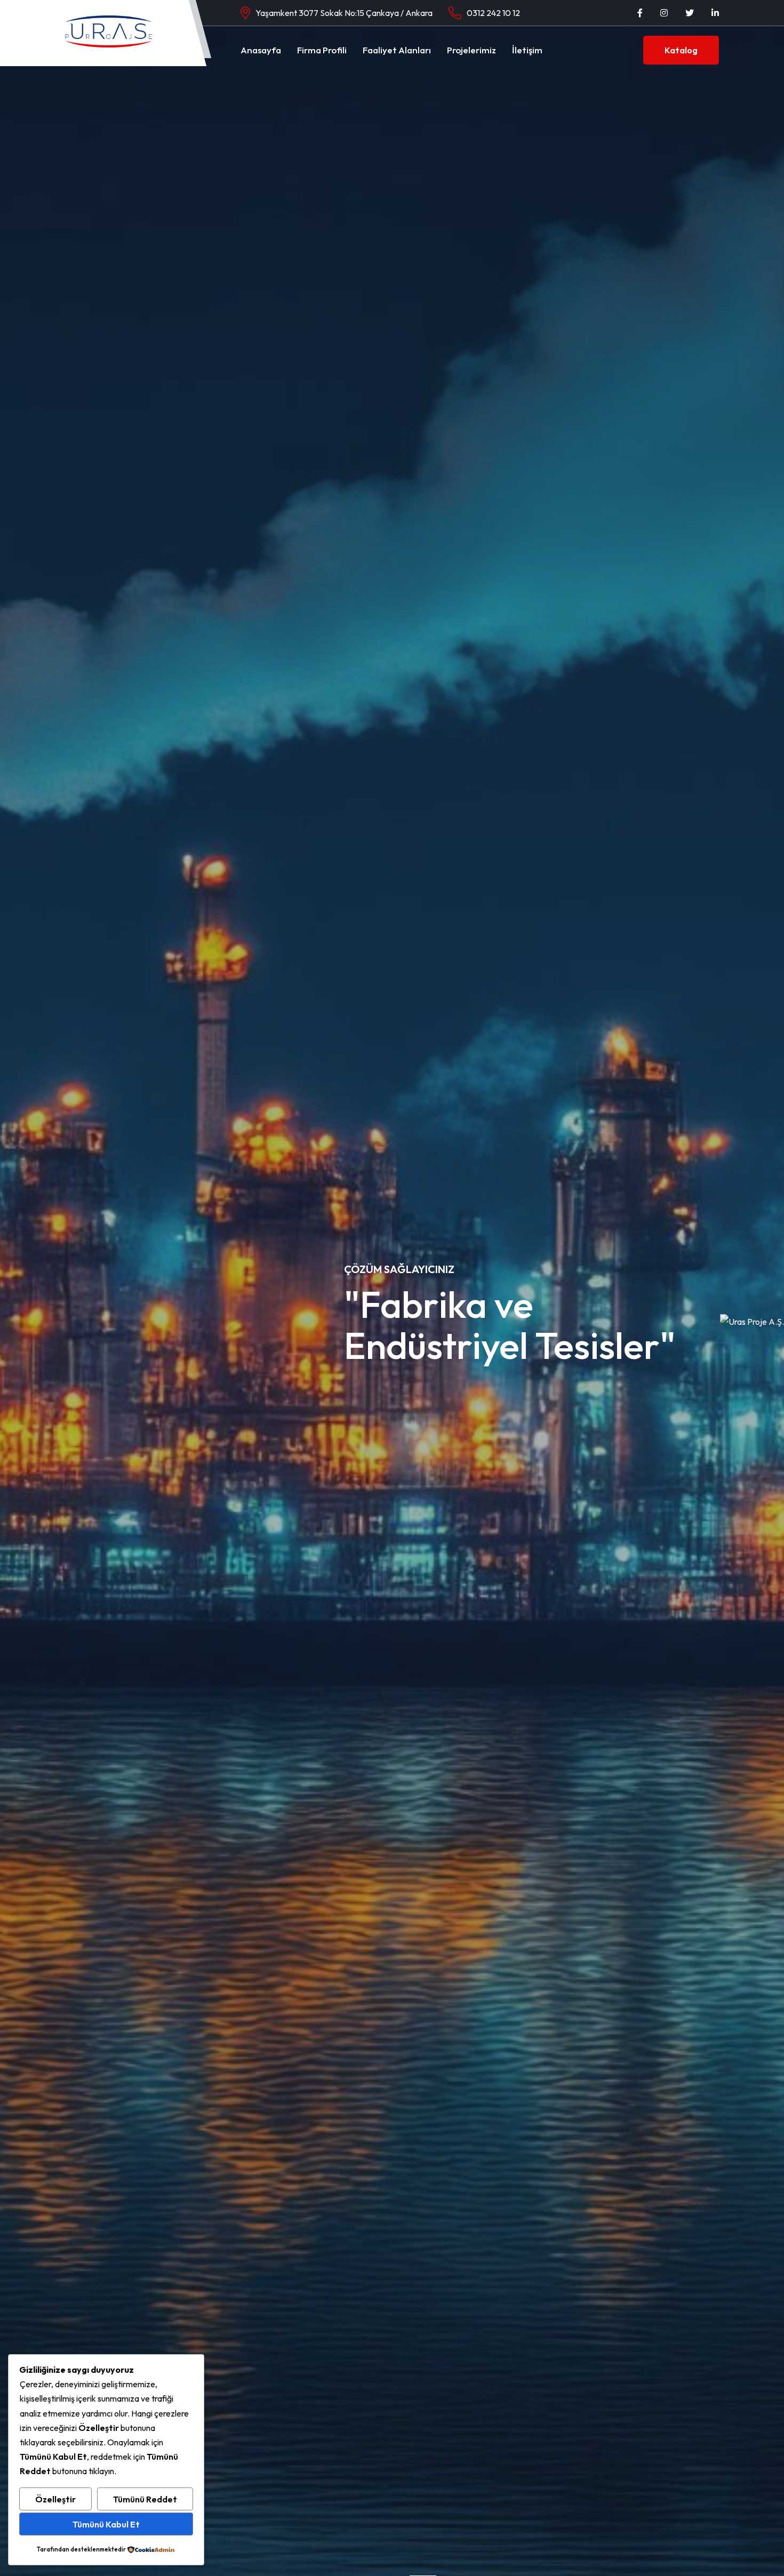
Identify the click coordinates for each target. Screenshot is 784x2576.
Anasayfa (261, 50)
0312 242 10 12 (493, 13)
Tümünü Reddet (145, 2499)
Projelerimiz (471, 50)
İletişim (527, 50)
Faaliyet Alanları (397, 50)
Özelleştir (55, 2499)
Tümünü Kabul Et (106, 2524)
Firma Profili (322, 50)
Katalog (681, 50)
